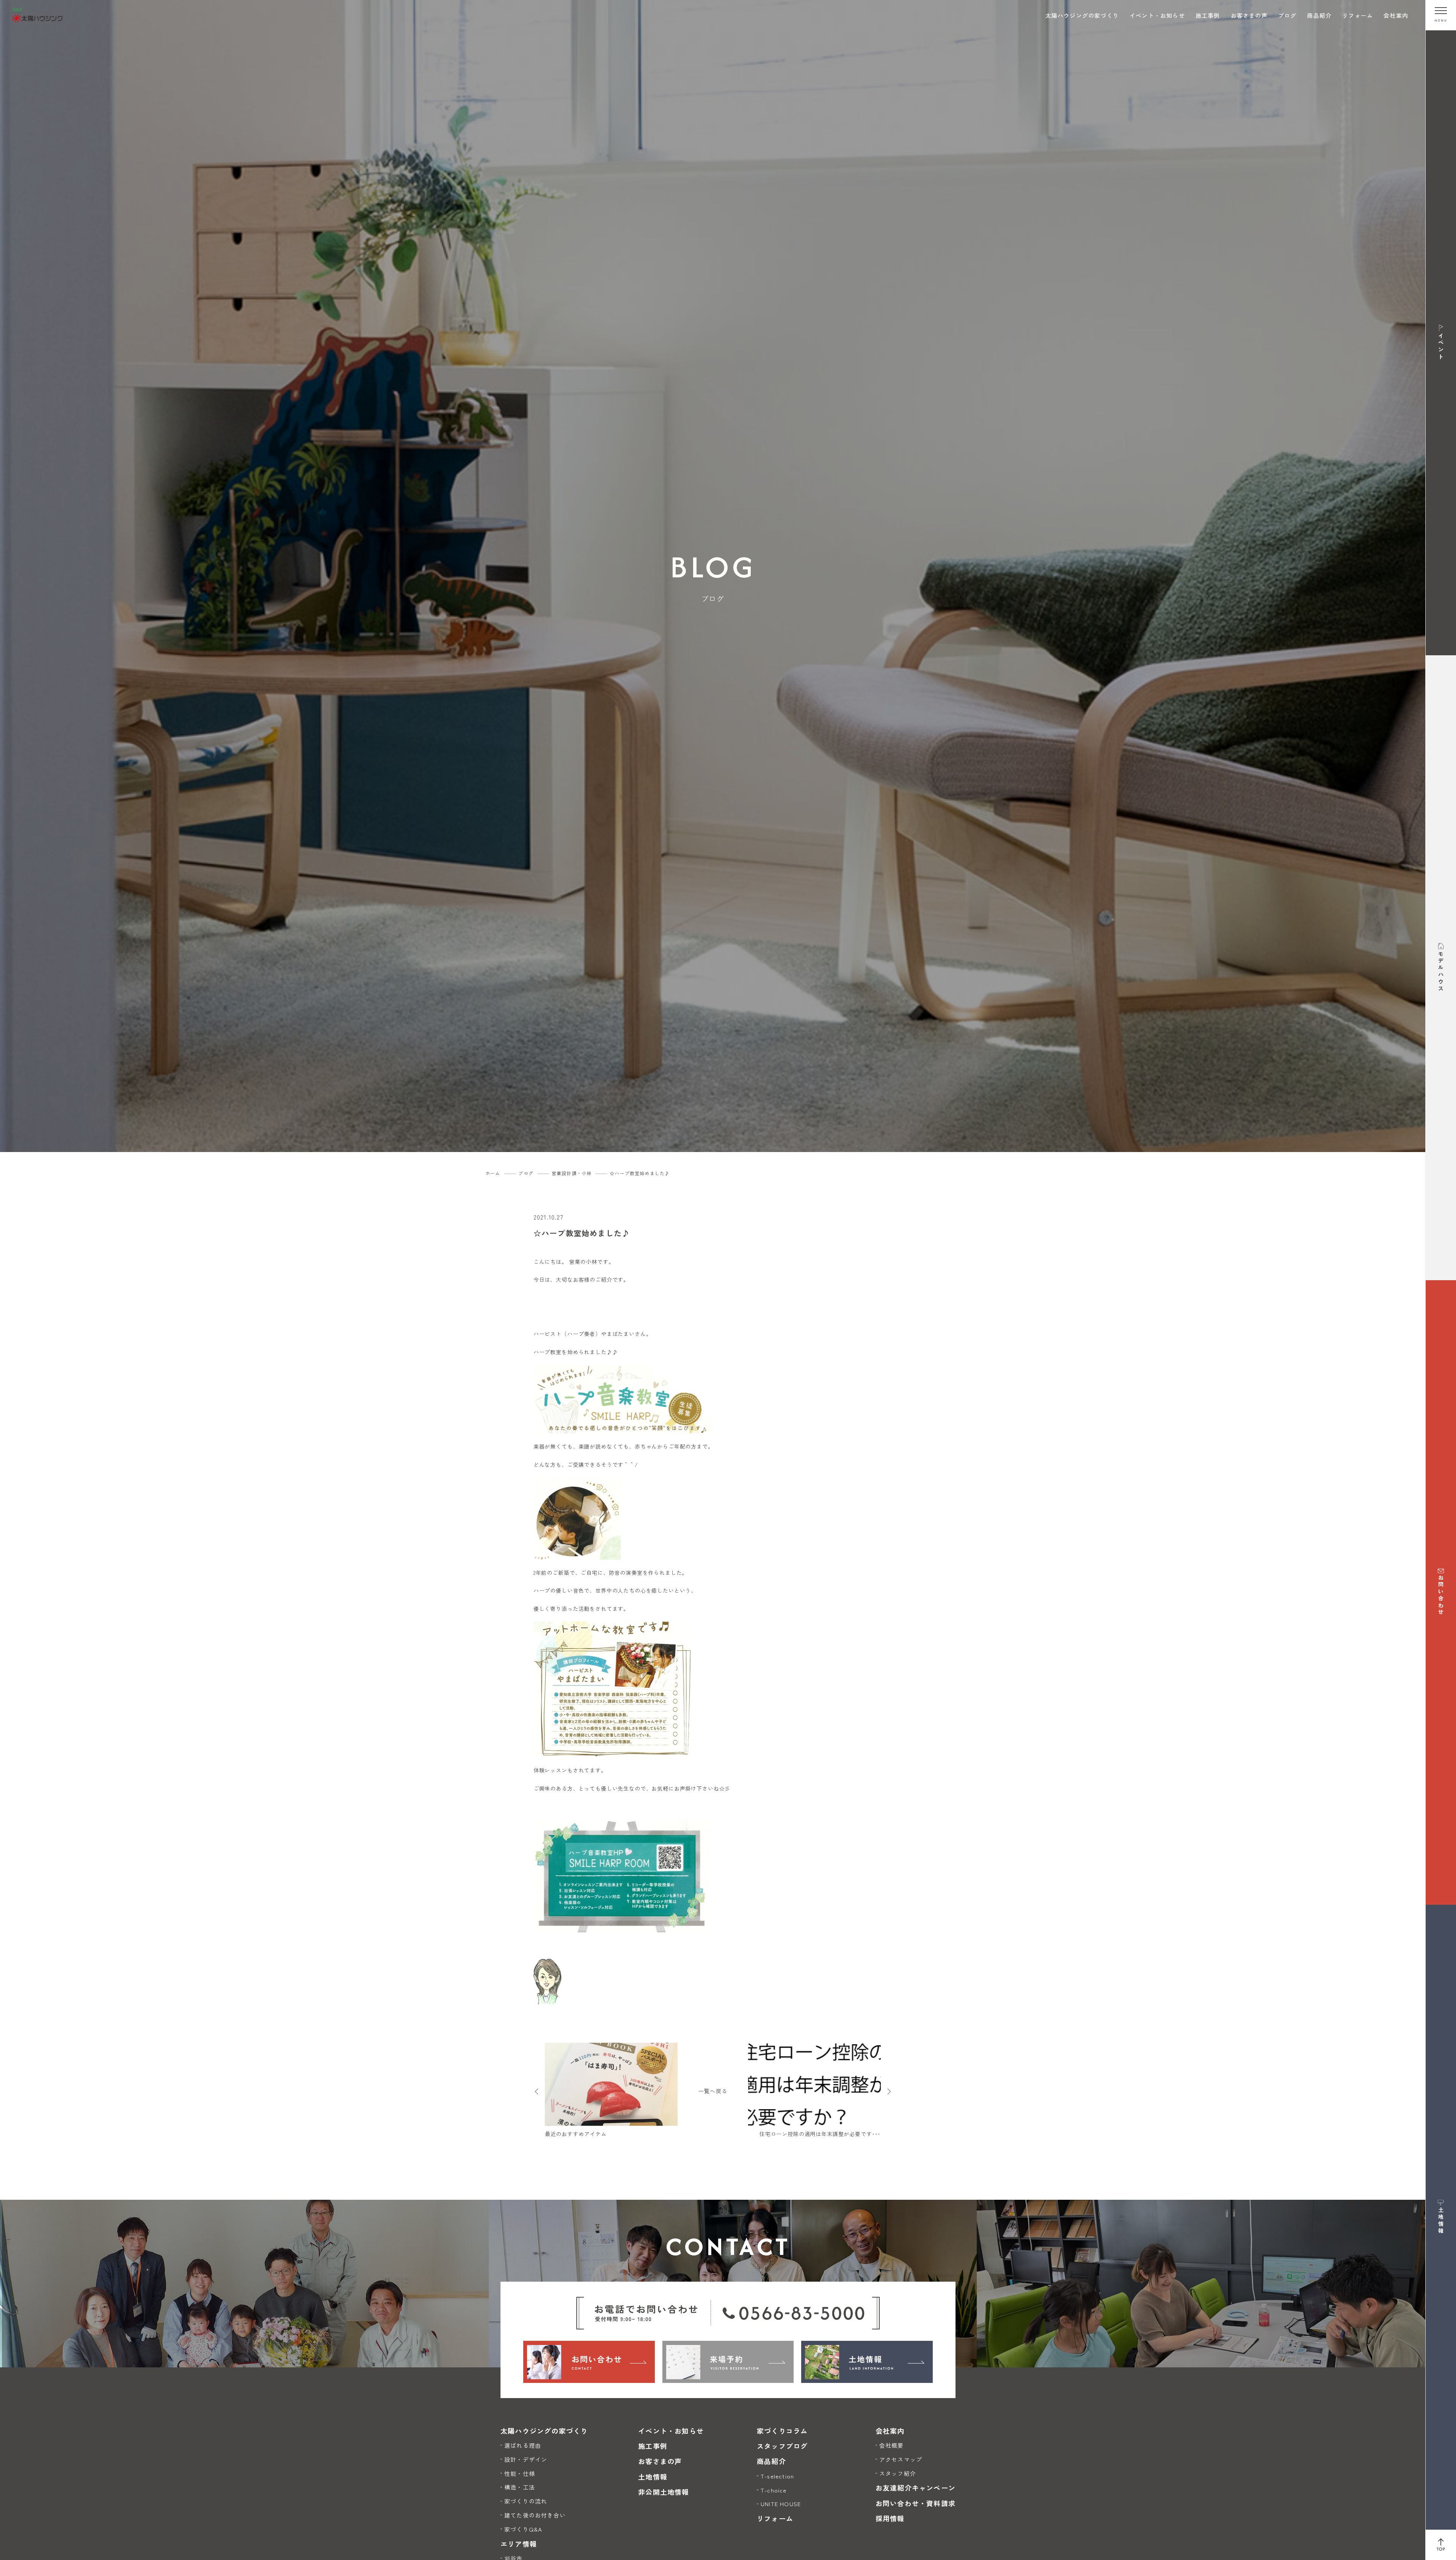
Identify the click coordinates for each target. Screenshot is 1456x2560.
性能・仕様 (520, 2473)
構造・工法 (520, 2487)
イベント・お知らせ (1157, 15)
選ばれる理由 (523, 2445)
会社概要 (892, 2445)
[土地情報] (867, 2362)
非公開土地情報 (664, 2492)
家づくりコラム (782, 2431)
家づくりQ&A (523, 2529)
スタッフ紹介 (898, 2473)
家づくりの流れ (526, 2501)
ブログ (1287, 15)
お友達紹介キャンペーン (915, 2488)
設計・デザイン (526, 2459)
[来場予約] (728, 2362)
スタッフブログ (782, 2446)
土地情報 (653, 2477)
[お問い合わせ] (589, 2362)
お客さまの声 (1249, 15)
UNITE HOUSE (781, 2504)
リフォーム (1358, 15)
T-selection (777, 2476)
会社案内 (1396, 15)
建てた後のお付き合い (535, 2515)
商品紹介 (1319, 15)
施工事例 (1208, 15)
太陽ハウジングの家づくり (1082, 15)
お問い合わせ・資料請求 (915, 2503)
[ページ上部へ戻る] (1441, 2545)
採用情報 (890, 2518)
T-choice (774, 2490)
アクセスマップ (901, 2459)
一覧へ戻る (713, 2091)
